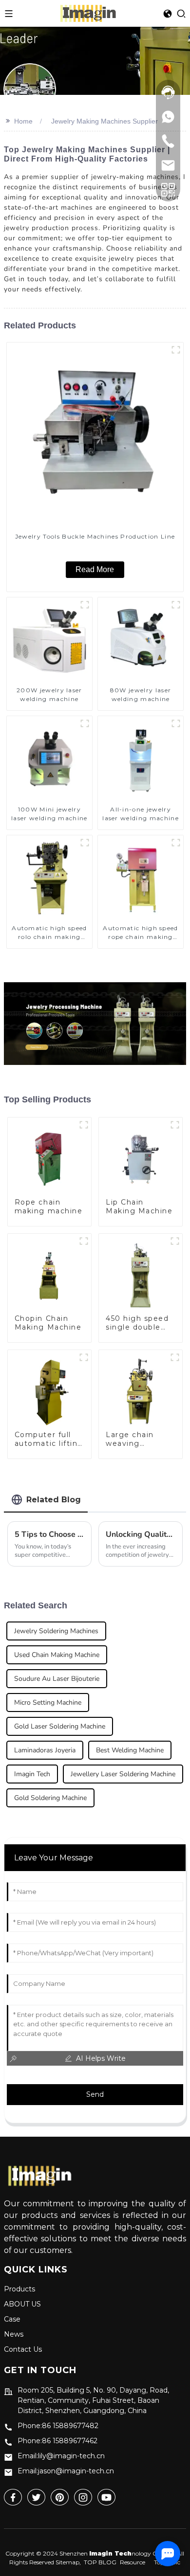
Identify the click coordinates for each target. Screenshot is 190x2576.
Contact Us (23, 2349)
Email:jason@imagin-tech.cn (66, 2471)
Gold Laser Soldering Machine (60, 1726)
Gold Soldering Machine (50, 1798)
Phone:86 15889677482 (58, 2426)
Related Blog (54, 1500)
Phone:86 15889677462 (57, 2441)
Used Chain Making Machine (57, 1655)
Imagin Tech (32, 1774)
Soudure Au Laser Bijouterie (57, 1679)
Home (23, 121)
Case (12, 2319)
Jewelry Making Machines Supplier (104, 121)
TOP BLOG (100, 2562)
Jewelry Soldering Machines (56, 1631)
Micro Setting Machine (48, 1702)
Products (19, 2289)
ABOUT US (22, 2304)
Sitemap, (69, 2562)
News (14, 2334)
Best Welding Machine (130, 1750)
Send (95, 2094)
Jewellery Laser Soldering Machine (123, 1774)
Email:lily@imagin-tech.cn (61, 2456)
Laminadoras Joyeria (45, 1750)
